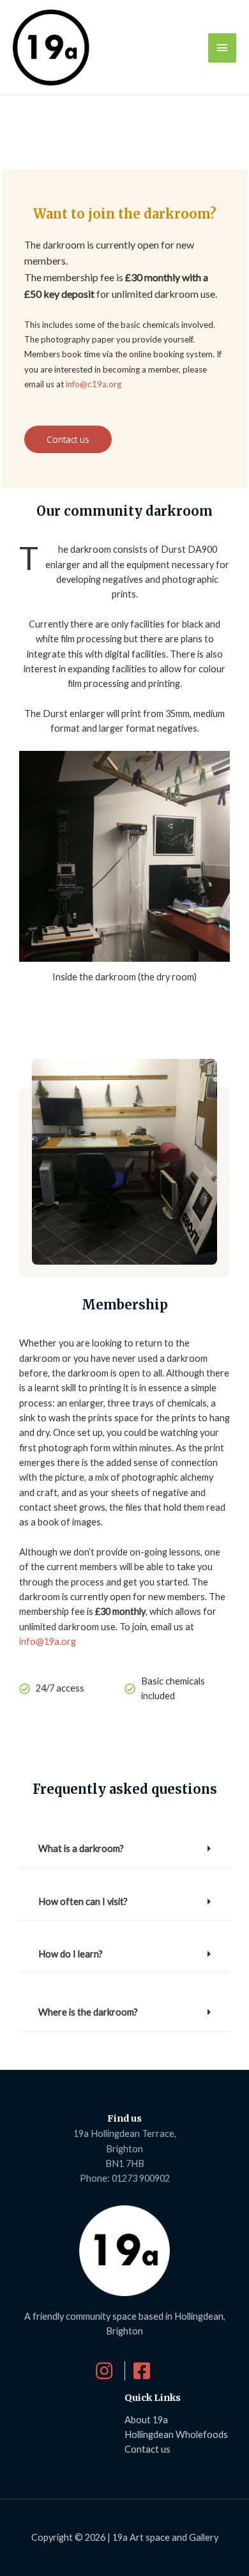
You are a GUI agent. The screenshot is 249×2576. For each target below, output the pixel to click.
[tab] (124, 1849)
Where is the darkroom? (88, 2012)
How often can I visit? (83, 1901)
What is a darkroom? (81, 1848)
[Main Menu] (222, 48)
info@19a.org (49, 1641)
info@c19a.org (94, 384)
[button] (68, 440)
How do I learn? (71, 1954)
